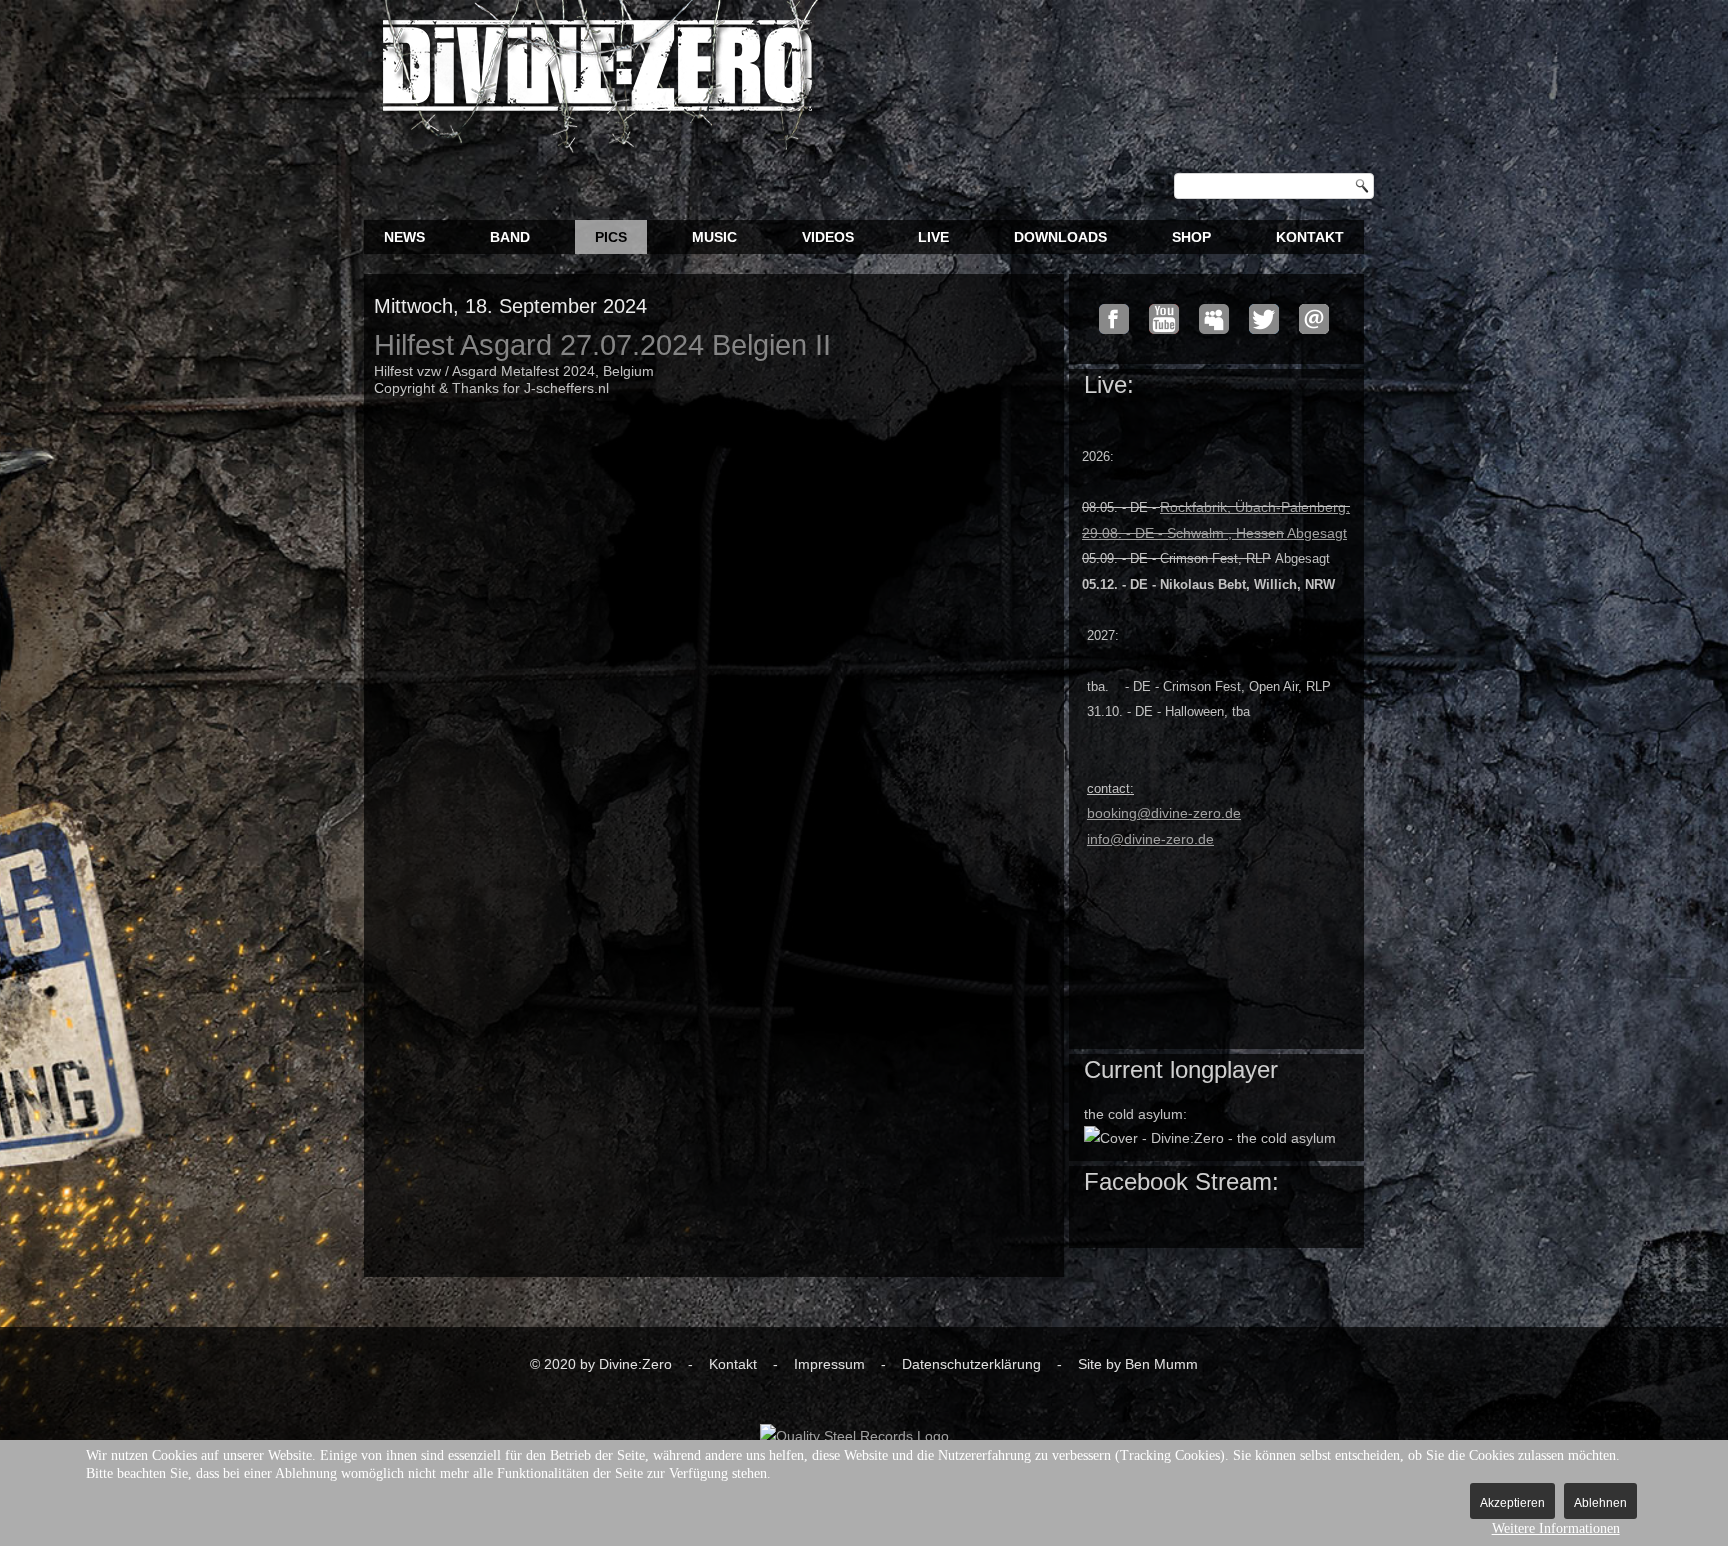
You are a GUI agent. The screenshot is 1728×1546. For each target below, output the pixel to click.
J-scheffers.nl (566, 388)
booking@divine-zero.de (1164, 813)
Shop (1191, 237)
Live (933, 237)
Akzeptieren (1512, 1503)
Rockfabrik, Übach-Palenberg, (1255, 507)
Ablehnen (1600, 1503)
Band (510, 237)
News (404, 237)
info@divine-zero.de (1150, 839)
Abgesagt (1214, 533)
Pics (611, 237)
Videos (828, 237)
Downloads (1060, 237)
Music (714, 237)
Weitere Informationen (1556, 1528)
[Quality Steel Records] (854, 1436)
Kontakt (1310, 237)
